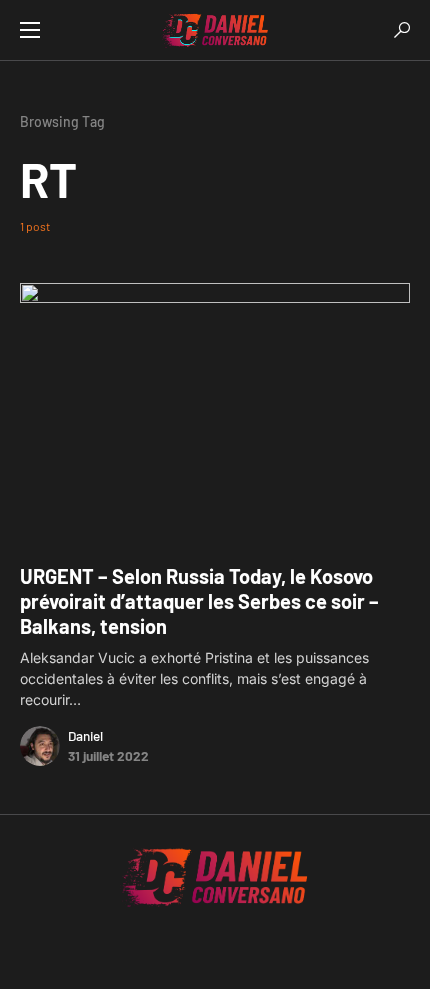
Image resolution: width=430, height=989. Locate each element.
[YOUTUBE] (240, 948)
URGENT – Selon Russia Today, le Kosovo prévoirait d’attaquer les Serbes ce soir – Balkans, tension (199, 601)
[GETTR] (215, 948)
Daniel (85, 735)
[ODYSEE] (265, 948)
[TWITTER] (165, 948)
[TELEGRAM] (190, 948)
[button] (30, 30)
